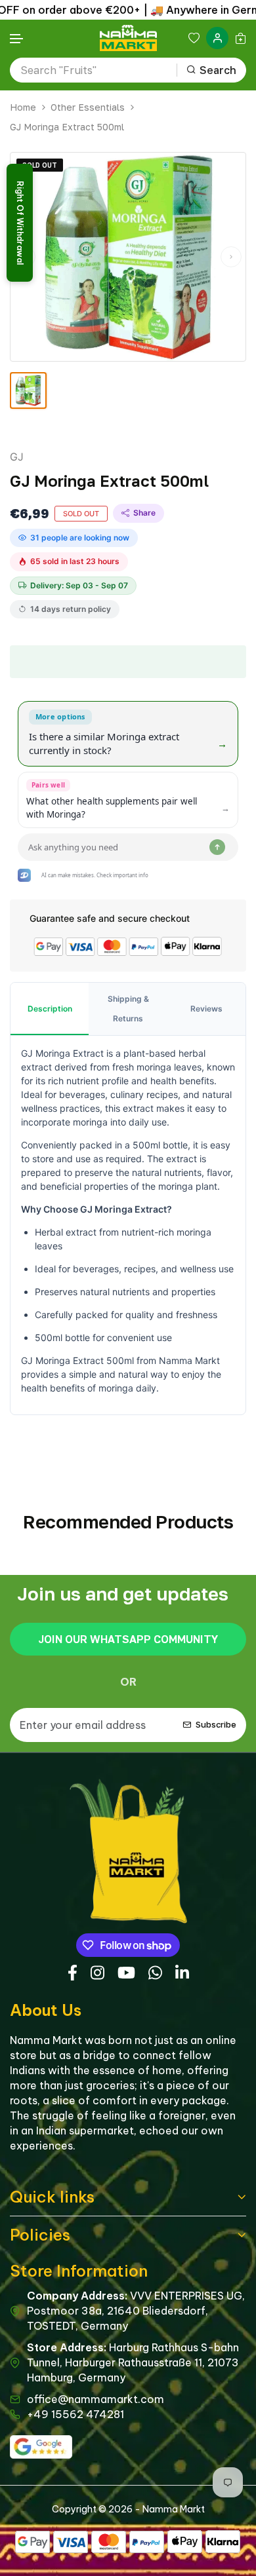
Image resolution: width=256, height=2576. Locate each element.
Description (50, 1009)
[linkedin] (182, 1971)
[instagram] (97, 1971)
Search (218, 70)
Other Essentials (88, 107)
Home (23, 107)
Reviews (206, 1009)
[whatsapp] (155, 1971)
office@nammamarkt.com (96, 2399)
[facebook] (73, 1971)
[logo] (128, 38)
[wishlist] (194, 38)
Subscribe (216, 1724)
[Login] (217, 38)
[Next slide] (231, 257)
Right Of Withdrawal (20, 223)
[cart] (241, 38)
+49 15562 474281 (75, 2414)
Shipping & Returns (128, 1009)
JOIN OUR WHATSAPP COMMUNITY (128, 1639)
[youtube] (126, 1971)
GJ (17, 457)
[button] (17, 39)
